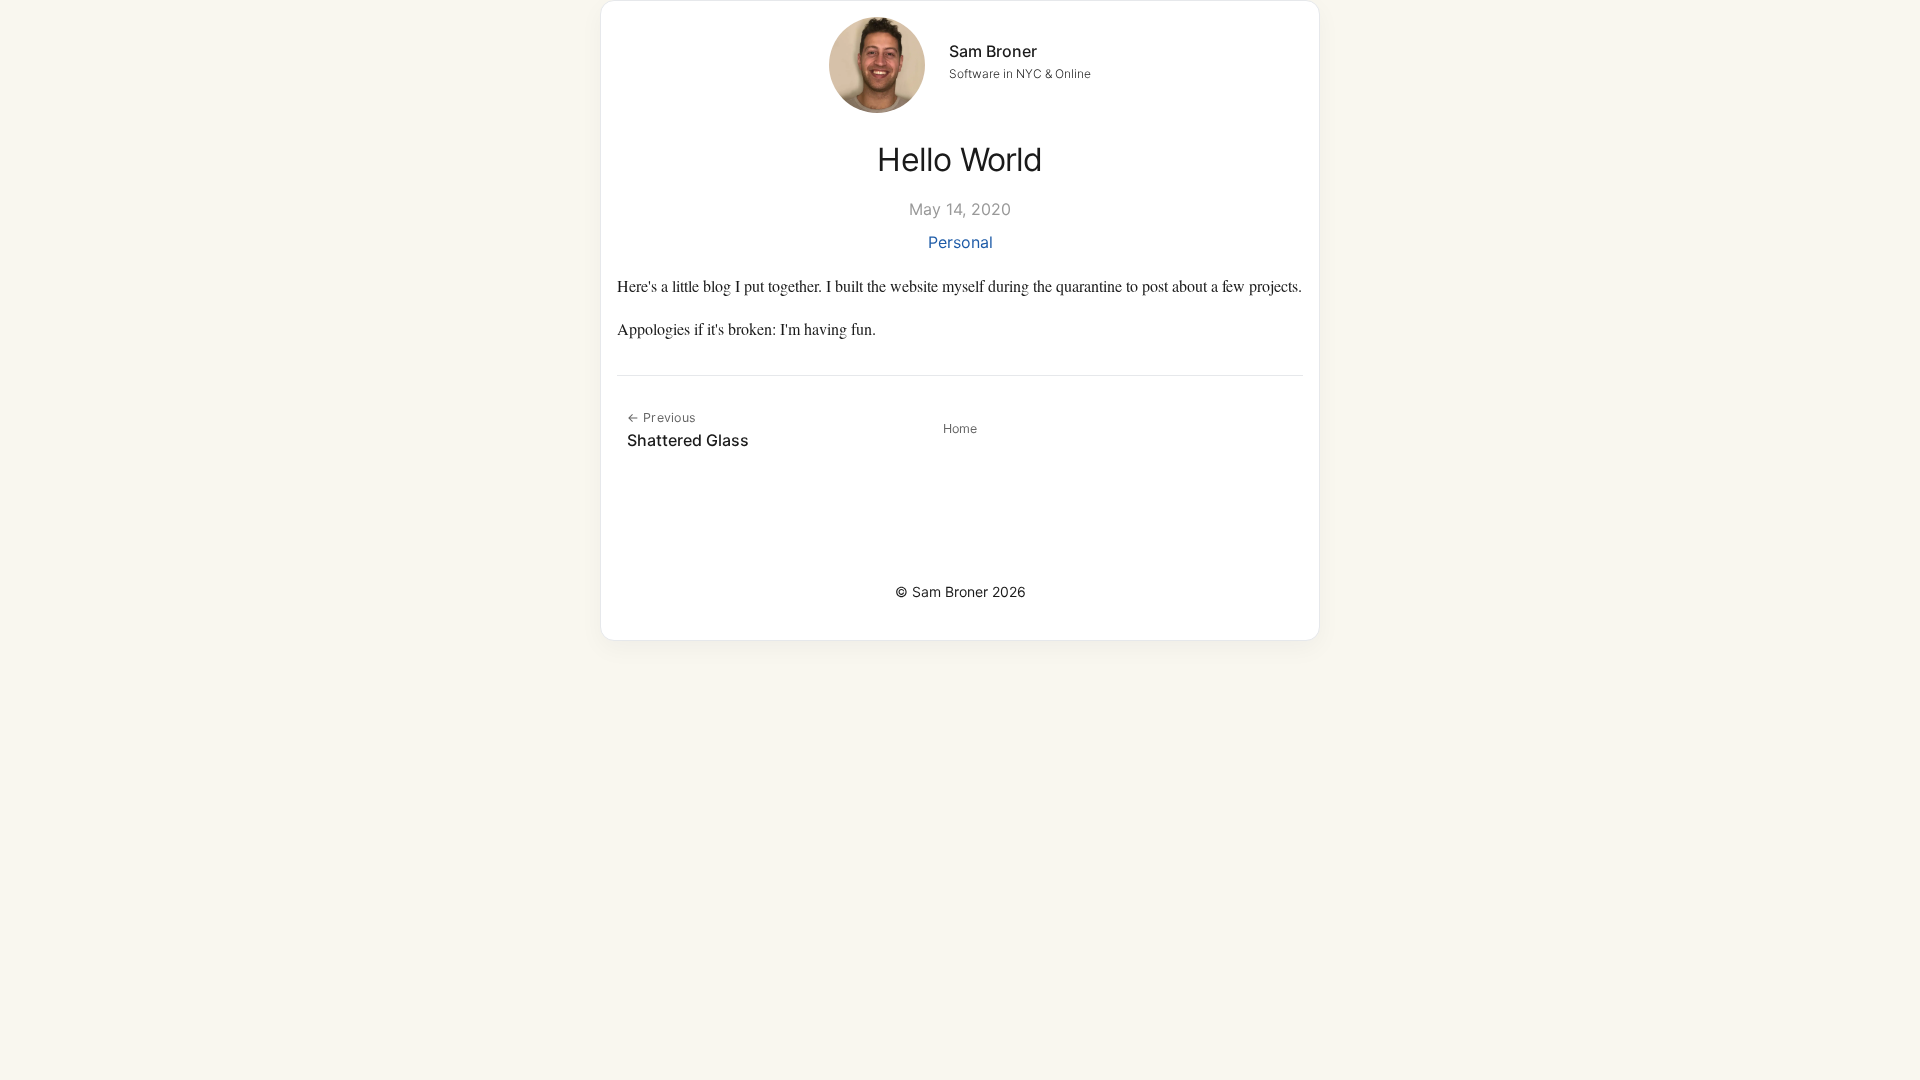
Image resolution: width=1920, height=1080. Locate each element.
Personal (960, 242)
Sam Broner (993, 51)
